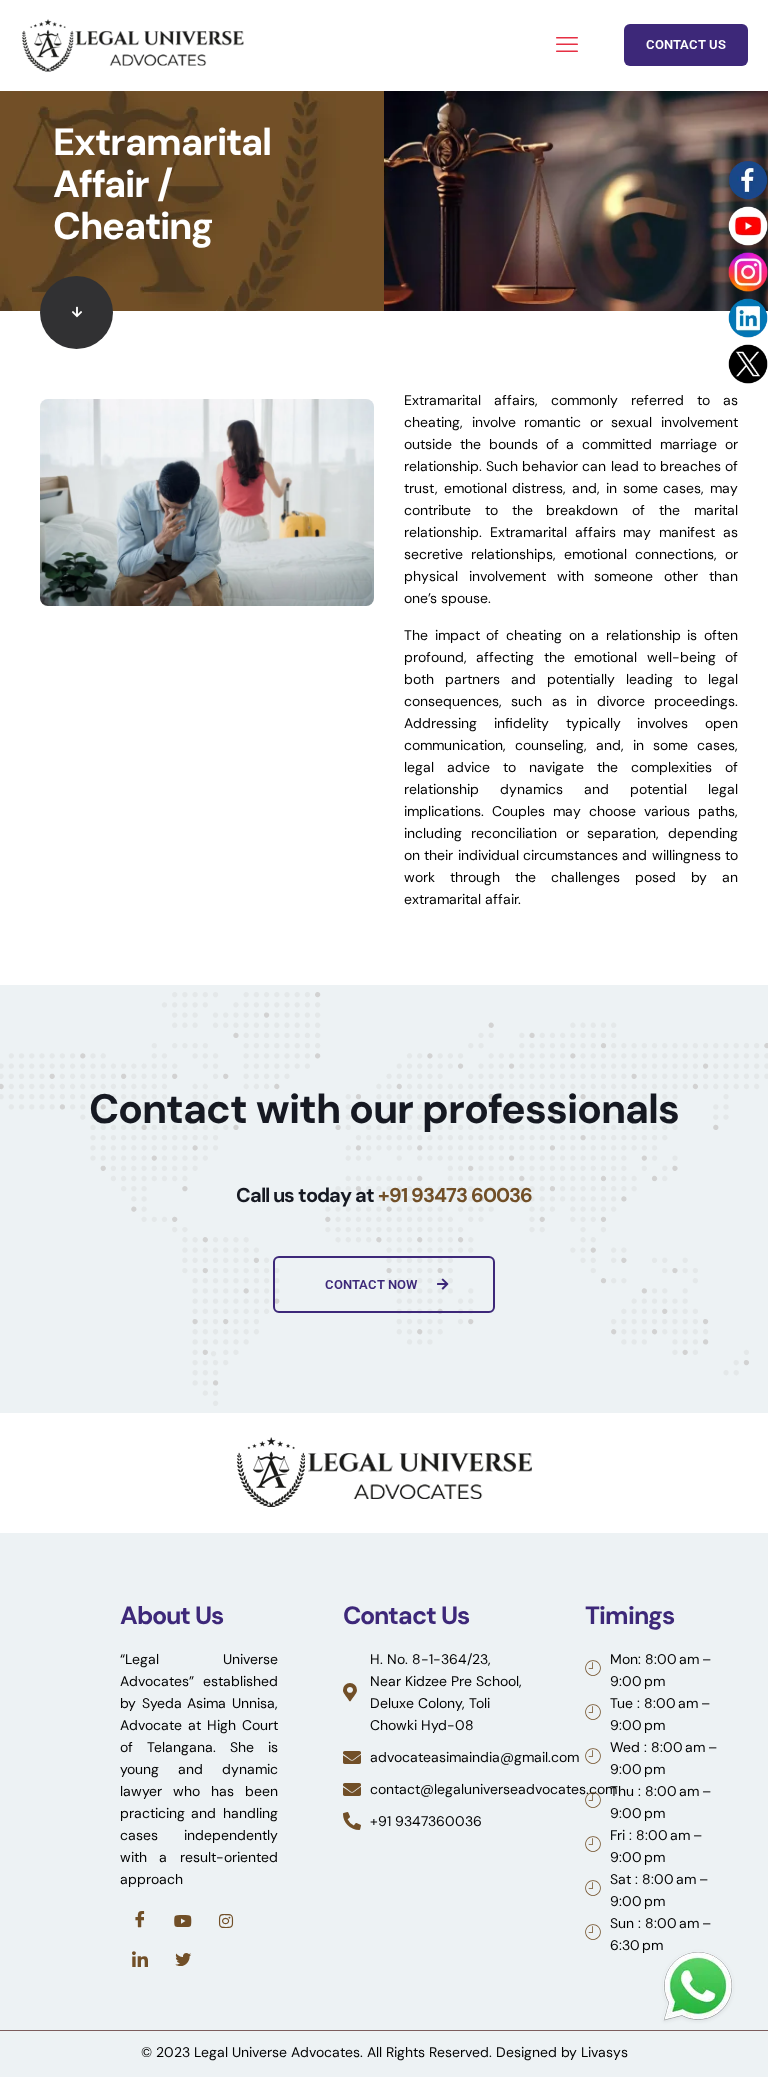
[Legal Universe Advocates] (132, 45)
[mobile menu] (567, 45)
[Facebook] (140, 1920)
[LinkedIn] (140, 1960)
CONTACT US (686, 44)
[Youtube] (183, 1920)
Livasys (604, 2052)
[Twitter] (183, 1960)
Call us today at (384, 1195)
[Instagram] (226, 1920)
